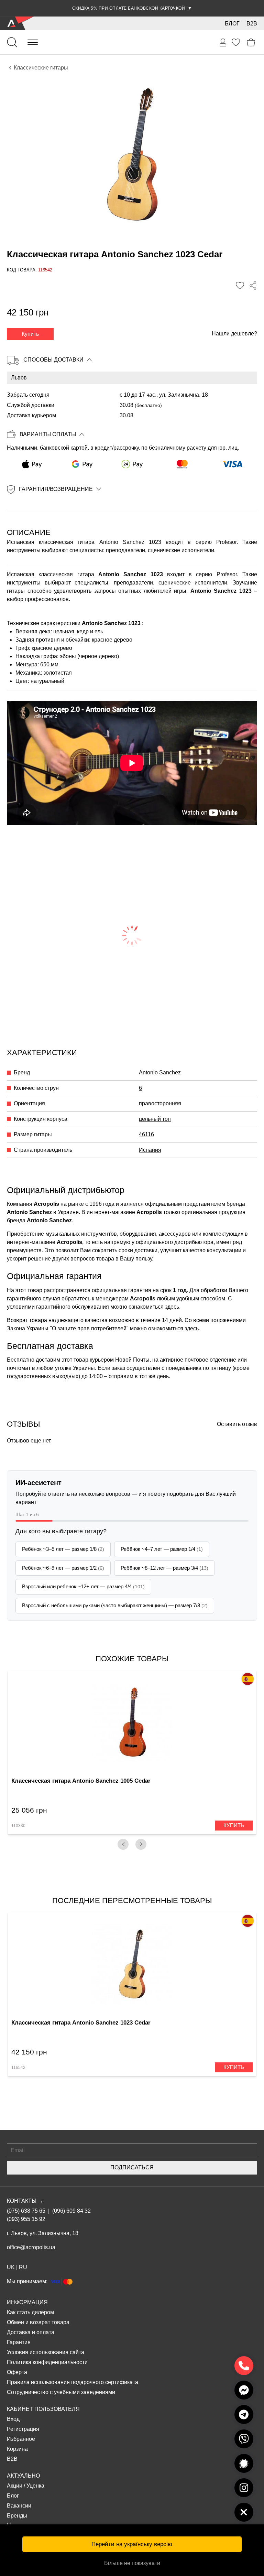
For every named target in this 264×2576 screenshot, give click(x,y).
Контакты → (25, 2201)
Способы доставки (53, 360)
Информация (27, 2302)
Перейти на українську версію (132, 2544)
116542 (18, 2068)
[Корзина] (251, 42)
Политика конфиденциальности (47, 2362)
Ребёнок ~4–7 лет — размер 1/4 (162, 1549)
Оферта (17, 2372)
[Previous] (123, 1844)
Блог (232, 24)
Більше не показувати (132, 2563)
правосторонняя (160, 1103)
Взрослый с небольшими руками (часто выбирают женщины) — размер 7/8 (115, 1605)
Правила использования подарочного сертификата (73, 2382)
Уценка (35, 2486)
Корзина (17, 2449)
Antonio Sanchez (160, 1072)
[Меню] (33, 42)
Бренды (17, 2516)
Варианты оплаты (48, 434)
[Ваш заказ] (223, 43)
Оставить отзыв (237, 1424)
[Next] (141, 1844)
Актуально (23, 2476)
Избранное (21, 2439)
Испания (150, 1150)
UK (11, 2267)
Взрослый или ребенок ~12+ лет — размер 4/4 (83, 1586)
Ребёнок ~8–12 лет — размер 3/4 (164, 1568)
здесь (172, 1307)
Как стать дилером (30, 2312)
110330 (18, 1826)
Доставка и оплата (31, 2332)
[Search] (12, 42)
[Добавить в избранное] (240, 286)
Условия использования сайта (46, 2352)
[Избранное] (236, 42)
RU (23, 2267)
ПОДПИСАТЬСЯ (132, 2167)
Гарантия (19, 2342)
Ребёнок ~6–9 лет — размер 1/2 (63, 1568)
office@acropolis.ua (31, 2247)
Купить (30, 334)
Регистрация (23, 2429)
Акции (15, 2486)
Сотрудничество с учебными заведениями (61, 2392)
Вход (13, 2419)
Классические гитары (41, 68)
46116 (146, 1134)
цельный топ (155, 1119)
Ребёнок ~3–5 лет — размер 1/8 (63, 1549)
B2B (252, 24)
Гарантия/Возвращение (56, 489)
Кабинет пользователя (43, 2409)
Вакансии (19, 2506)
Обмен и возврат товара (38, 2322)
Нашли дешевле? (234, 334)
